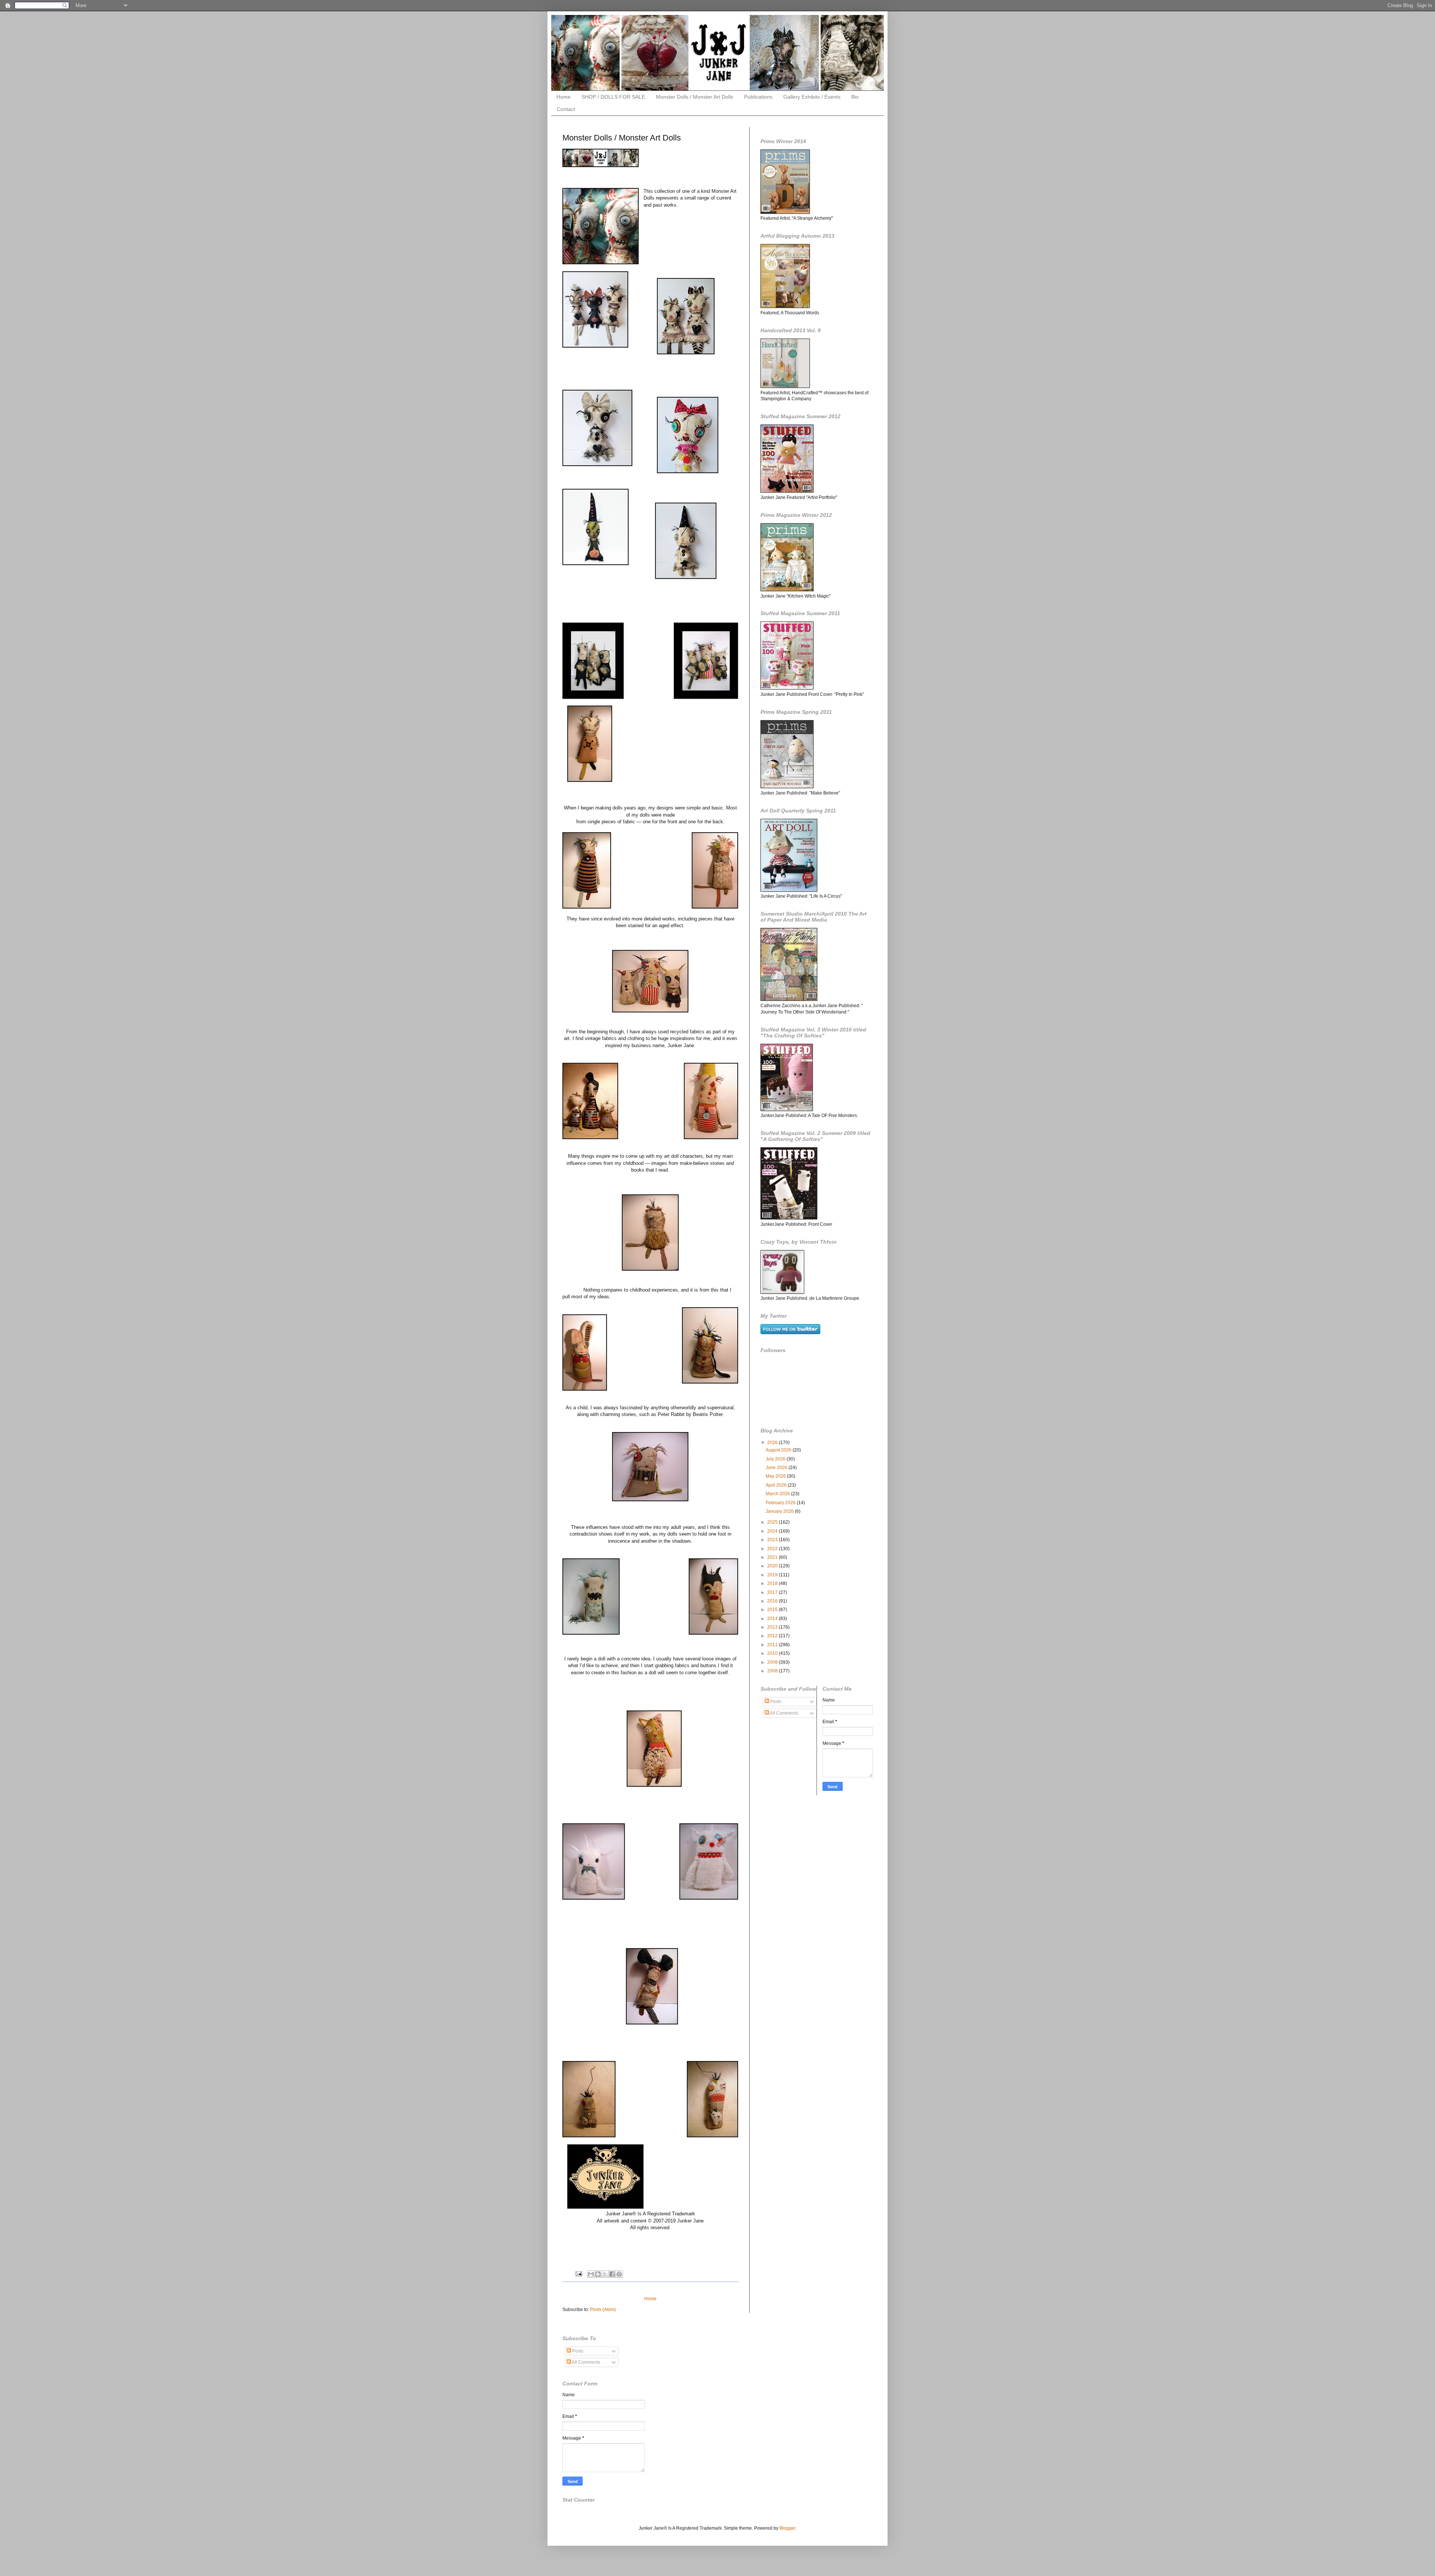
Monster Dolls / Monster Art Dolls (695, 97)
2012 (773, 1636)
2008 (773, 1671)
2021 (773, 1557)
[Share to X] (605, 2274)
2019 (773, 1575)
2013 (773, 1627)
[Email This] (591, 2274)
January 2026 (780, 1511)
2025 (773, 1522)
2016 (773, 1601)
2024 (773, 1531)
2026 (773, 1443)
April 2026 (777, 1485)
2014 (773, 1619)
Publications (758, 97)
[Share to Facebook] (612, 2274)
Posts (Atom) (603, 2310)
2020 (773, 1566)
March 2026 (778, 1494)
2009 (773, 1662)
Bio (855, 97)
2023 (773, 1540)
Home (564, 97)
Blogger (787, 2528)
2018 (773, 1583)
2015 (773, 1610)
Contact (566, 109)
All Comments (784, 1713)
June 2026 (777, 1468)
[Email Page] (578, 2274)
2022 (773, 1549)
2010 (773, 1653)
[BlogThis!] (598, 2274)
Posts (775, 1702)
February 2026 (781, 1503)
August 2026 (779, 1450)
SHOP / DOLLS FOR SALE (613, 97)
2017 (773, 1592)
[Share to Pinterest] (619, 2274)
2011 (773, 1645)
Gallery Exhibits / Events (812, 97)
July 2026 (776, 1459)
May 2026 (776, 1476)
